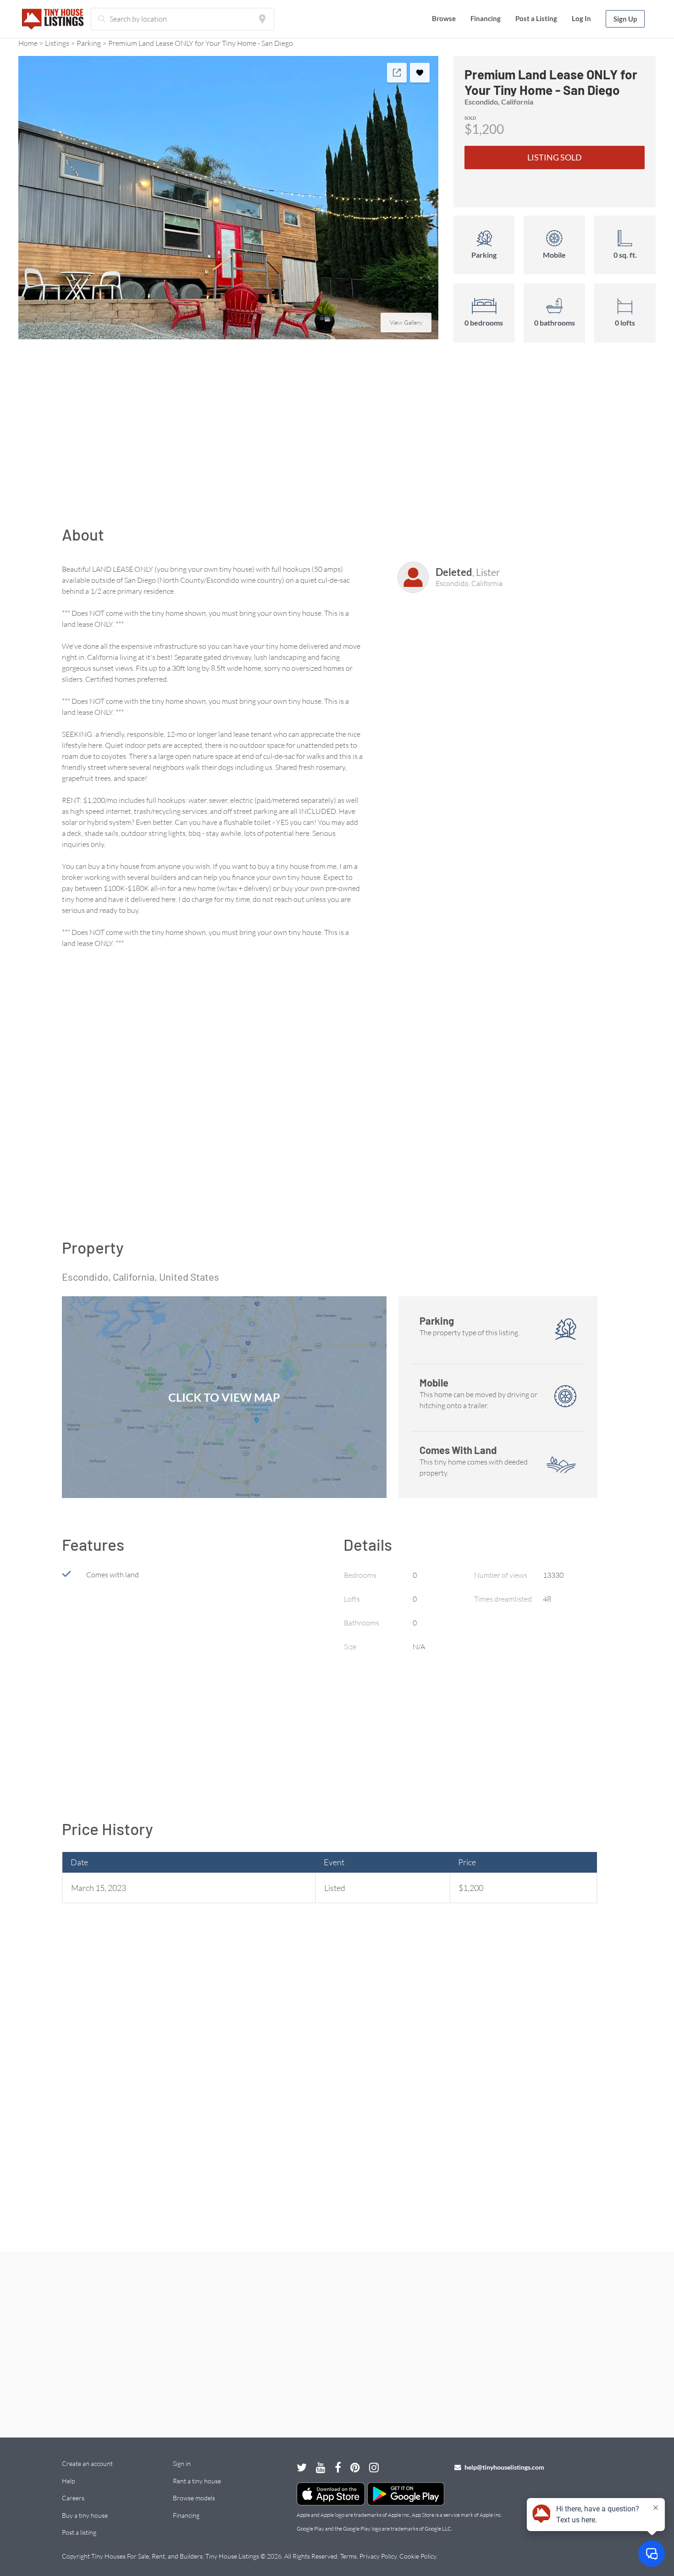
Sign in (182, 2463)
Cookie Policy (418, 2556)
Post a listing (79, 2532)
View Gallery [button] (406, 322)
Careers (73, 2498)
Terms (348, 2556)
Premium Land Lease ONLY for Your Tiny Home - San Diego (201, 43)
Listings (57, 43)
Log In (581, 18)
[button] (228, 198)
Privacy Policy (378, 2556)
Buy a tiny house (85, 2515)
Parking (89, 43)
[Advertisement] (337, 439)
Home (28, 43)
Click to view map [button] (224, 1397)
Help (68, 2481)
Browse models (194, 2498)
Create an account (87, 2463)
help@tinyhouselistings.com (504, 2467)
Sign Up (625, 19)
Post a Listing (536, 18)
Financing (486, 18)
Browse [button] (444, 18)
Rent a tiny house (197, 2481)
